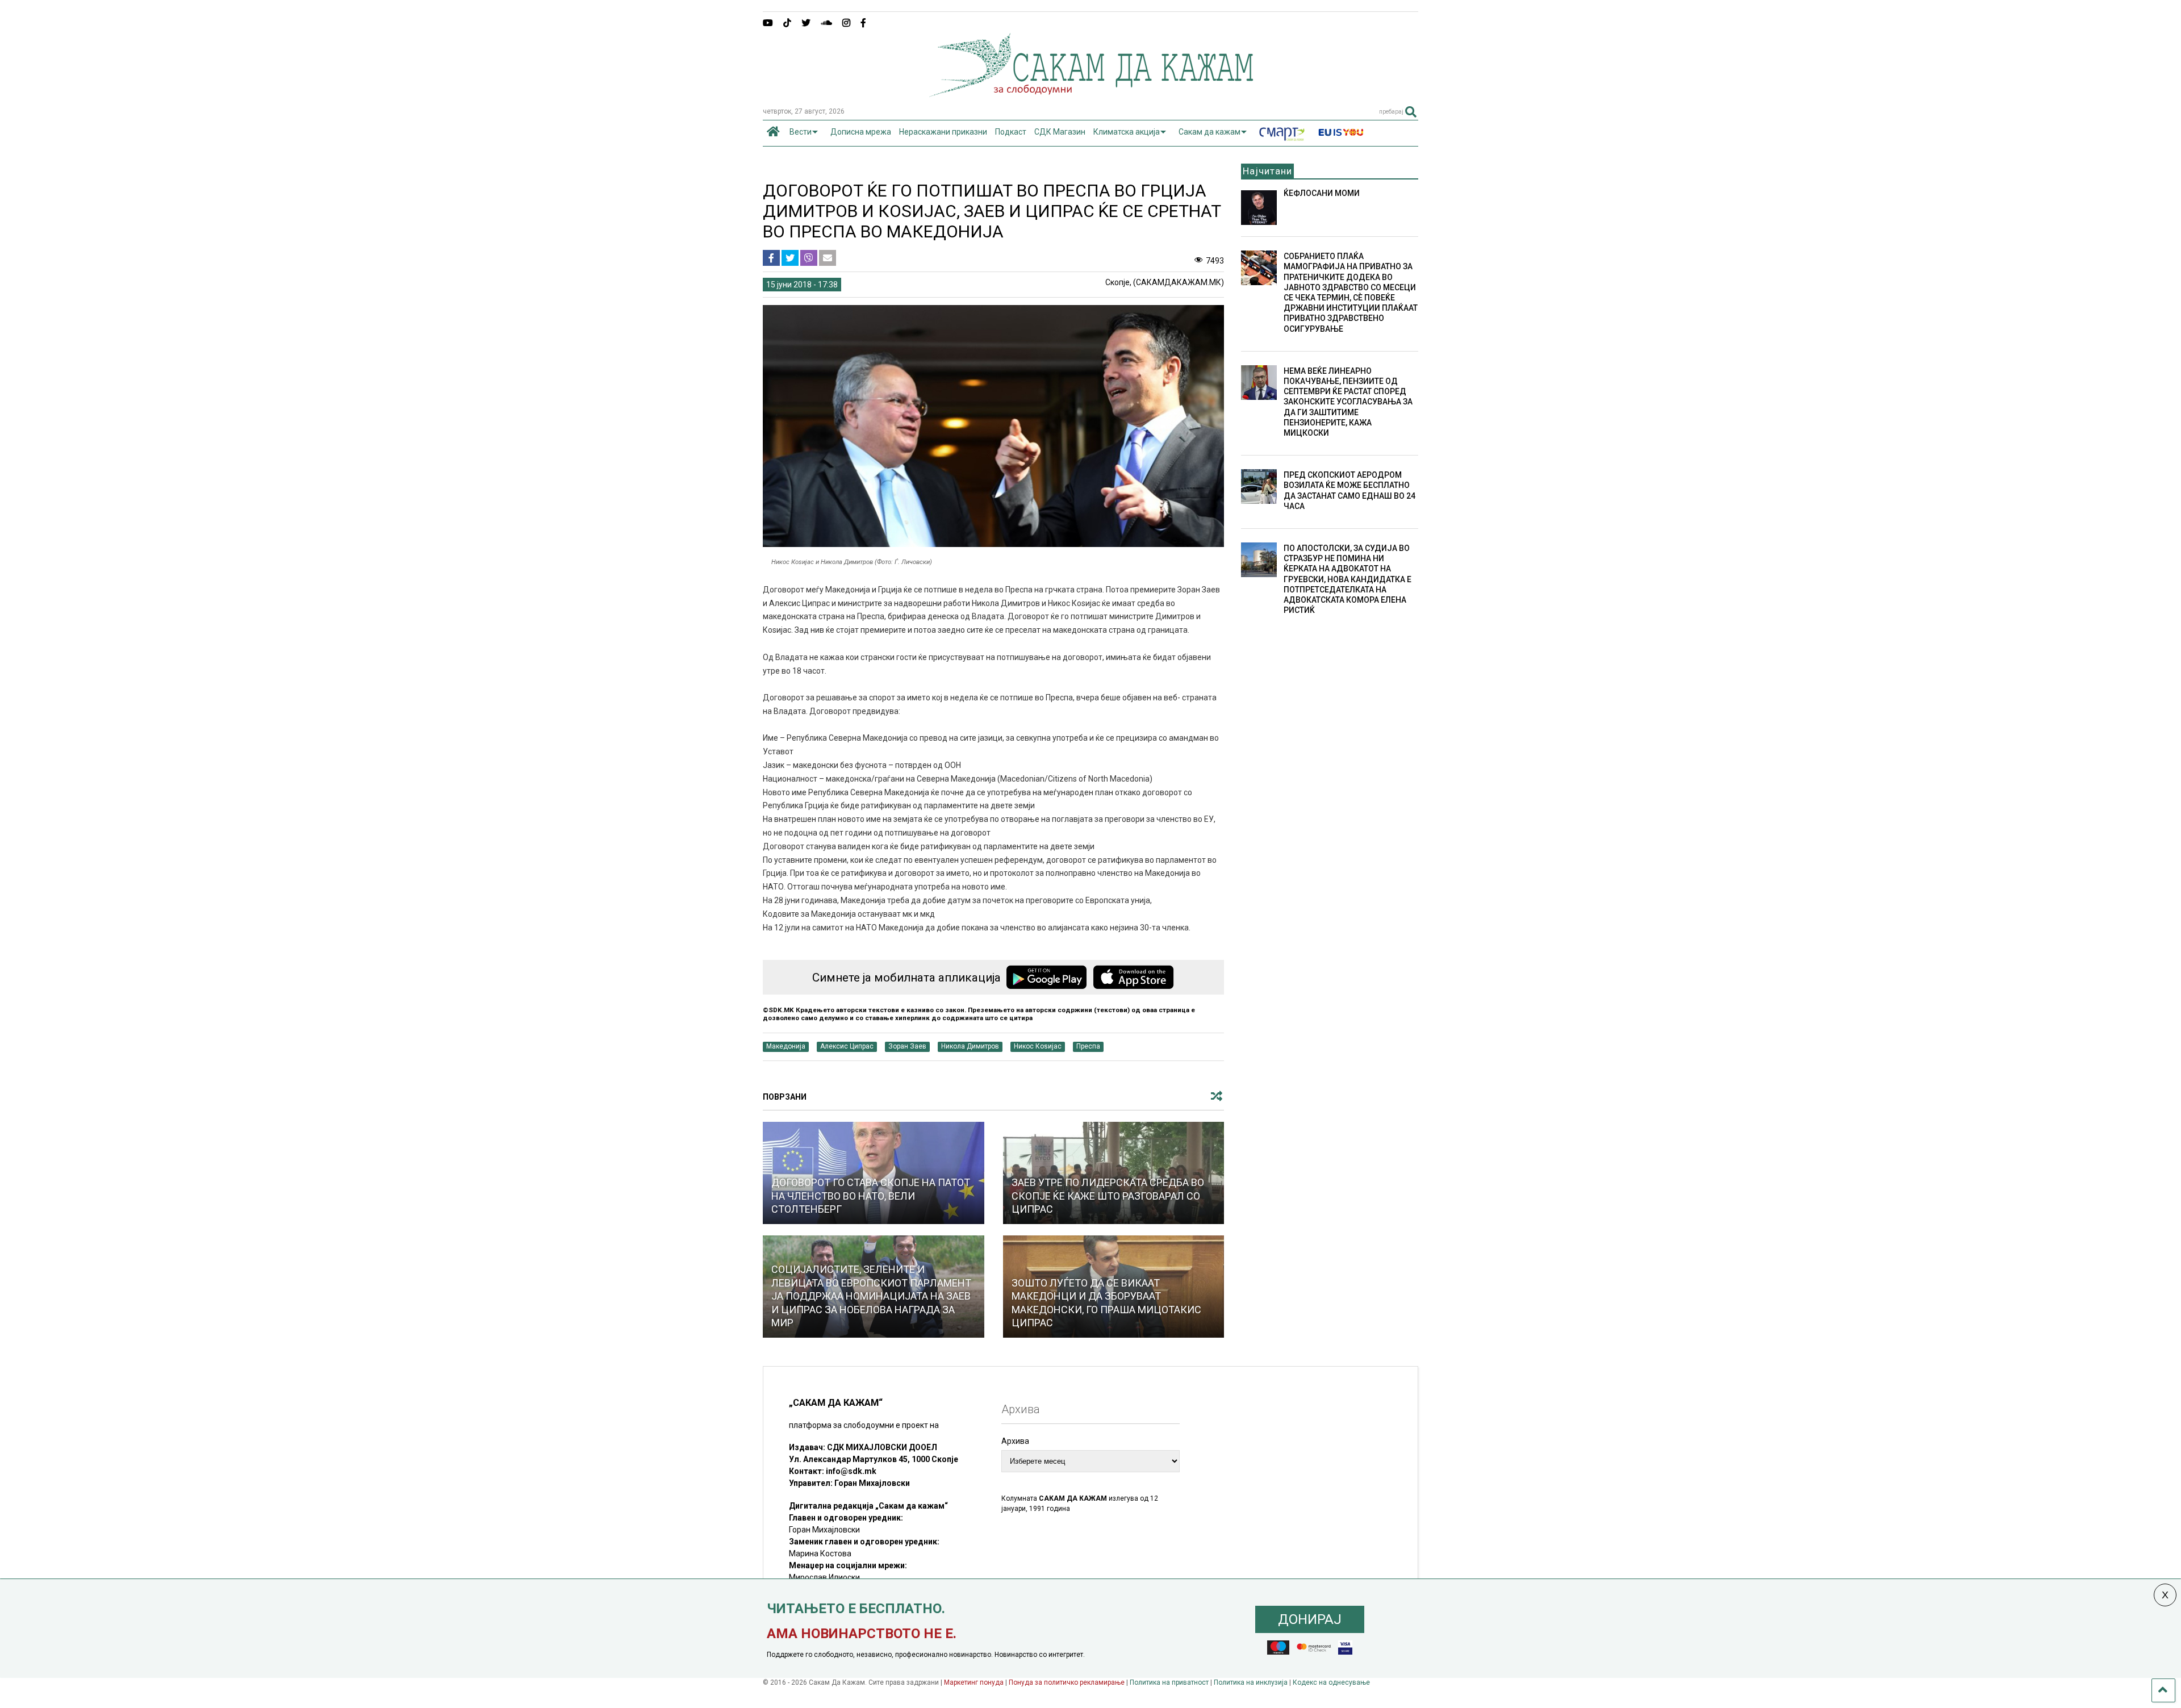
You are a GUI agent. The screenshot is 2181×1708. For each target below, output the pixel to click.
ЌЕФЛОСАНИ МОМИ (1322, 193)
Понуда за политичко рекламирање (1067, 1682)
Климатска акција (1127, 132)
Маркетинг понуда (975, 1682)
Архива (1015, 1441)
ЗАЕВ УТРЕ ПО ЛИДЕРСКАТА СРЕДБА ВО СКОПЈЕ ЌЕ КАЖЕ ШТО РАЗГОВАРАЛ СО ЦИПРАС (1108, 1196)
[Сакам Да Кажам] (1091, 93)
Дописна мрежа (861, 132)
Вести (801, 132)
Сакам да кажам (1209, 132)
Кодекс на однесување (1331, 1682)
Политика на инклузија (1251, 1682)
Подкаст (1011, 132)
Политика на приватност (1169, 1682)
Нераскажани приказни (943, 132)
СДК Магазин (1060, 132)
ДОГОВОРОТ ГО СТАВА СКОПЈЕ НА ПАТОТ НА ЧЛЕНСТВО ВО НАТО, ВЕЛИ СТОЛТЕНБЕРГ (871, 1196)
